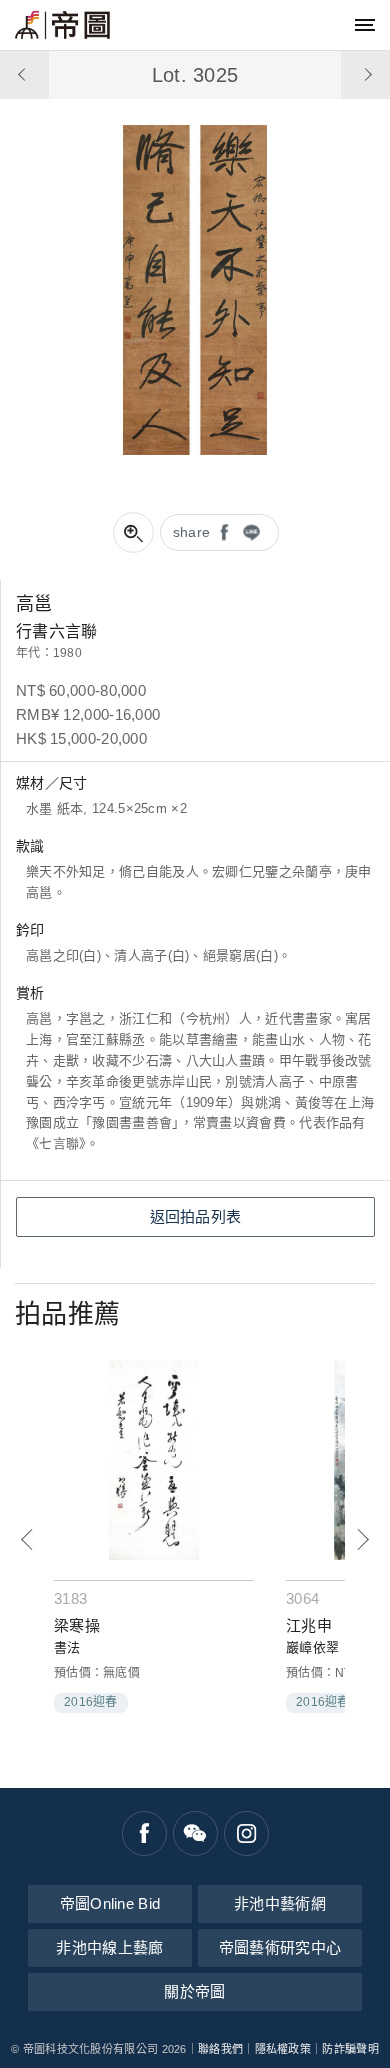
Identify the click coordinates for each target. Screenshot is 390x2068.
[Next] (362, 1539)
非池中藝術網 (280, 1903)
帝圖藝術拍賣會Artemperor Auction (62, 25)
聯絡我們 (220, 2049)
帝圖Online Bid (110, 1903)
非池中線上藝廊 (109, 1947)
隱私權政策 (283, 2049)
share (192, 532)
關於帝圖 (194, 1991)
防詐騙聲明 (350, 2049)
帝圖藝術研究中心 (280, 1947)
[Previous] (27, 1539)
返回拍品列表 (196, 1216)
